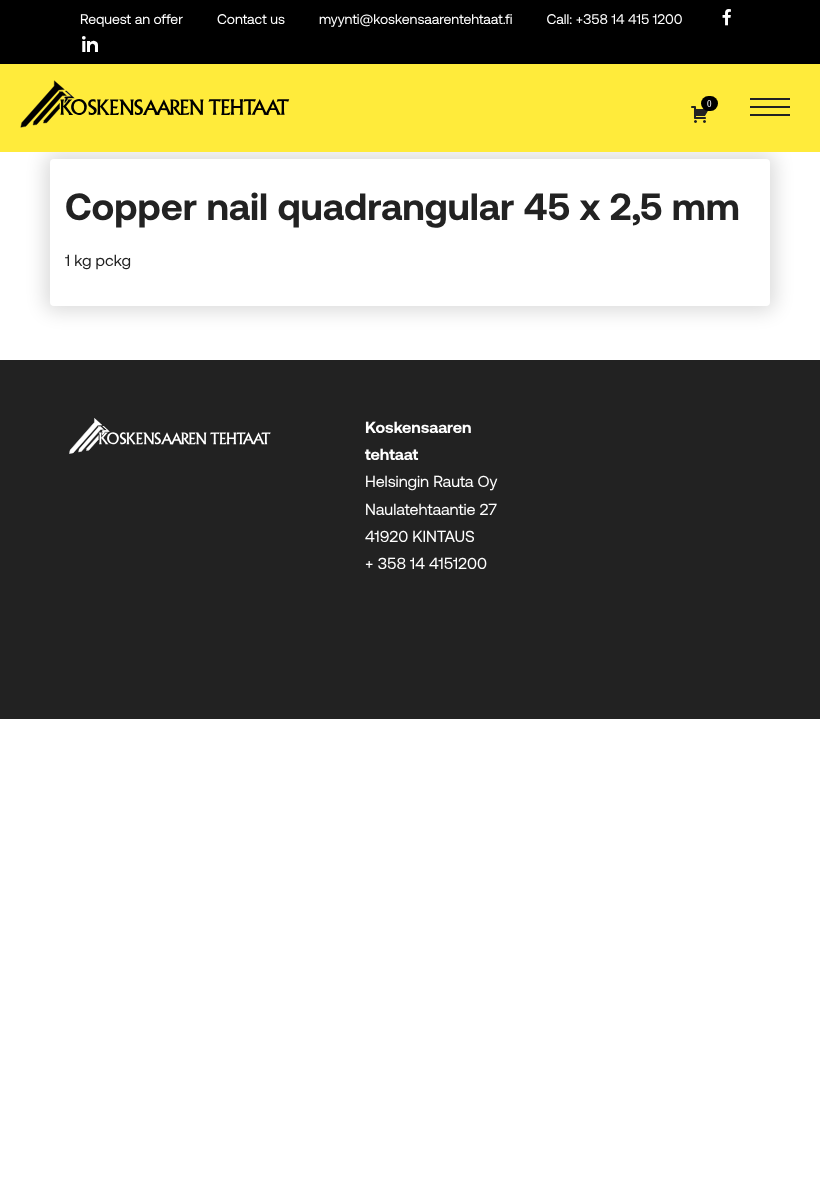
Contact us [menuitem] (251, 18)
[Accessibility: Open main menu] (770, 108)
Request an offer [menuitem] (131, 18)
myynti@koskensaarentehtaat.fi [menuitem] (415, 18)
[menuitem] (727, 18)
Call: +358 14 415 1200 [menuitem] (614, 18)
